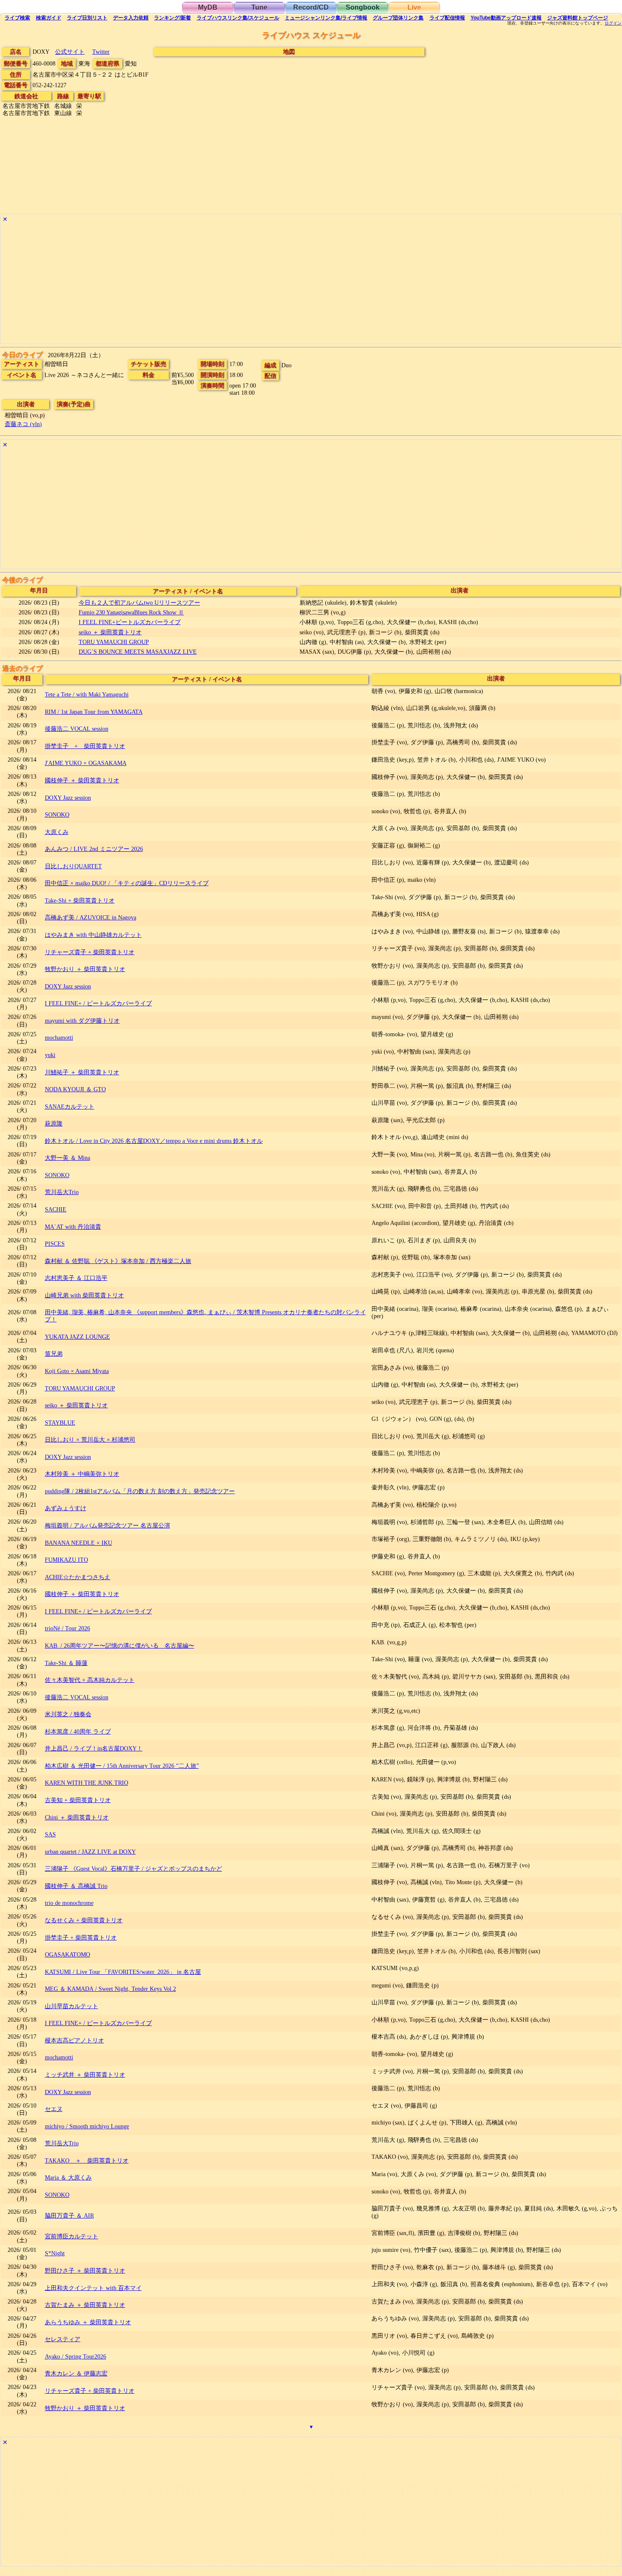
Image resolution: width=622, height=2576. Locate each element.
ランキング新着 (172, 18)
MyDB (208, 7)
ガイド (49, 18)
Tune (259, 7)
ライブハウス (238, 18)
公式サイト (70, 52)
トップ (578, 18)
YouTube (506, 18)
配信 (447, 18)
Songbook (363, 7)
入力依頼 (131, 18)
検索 (17, 18)
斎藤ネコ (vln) (23, 424)
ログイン (613, 23)
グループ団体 (398, 18)
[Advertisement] (255, 284)
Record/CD (311, 7)
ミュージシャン (326, 18)
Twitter (101, 52)
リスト (87, 18)
